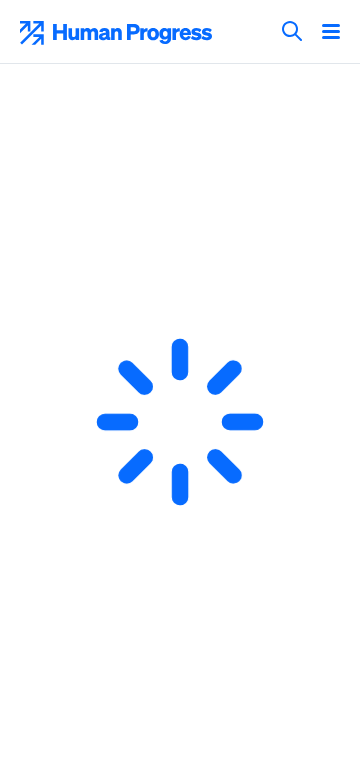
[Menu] (331, 33)
